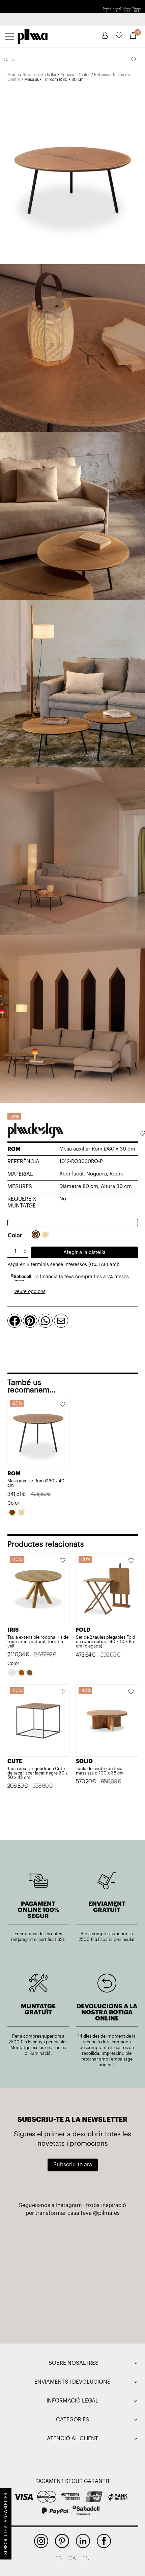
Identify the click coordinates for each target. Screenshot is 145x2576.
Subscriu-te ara (73, 2165)
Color (15, 1235)
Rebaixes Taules (75, 75)
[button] (142, 1134)
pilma (33, 35)
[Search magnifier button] (134, 59)
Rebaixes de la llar (40, 75)
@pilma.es (106, 2213)
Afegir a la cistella (84, 1252)
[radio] (36, 1234)
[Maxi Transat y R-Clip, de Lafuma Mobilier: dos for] (43, 2276)
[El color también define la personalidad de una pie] (102, 2242)
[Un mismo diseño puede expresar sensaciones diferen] (43, 2242)
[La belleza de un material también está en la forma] (102, 2276)
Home (13, 75)
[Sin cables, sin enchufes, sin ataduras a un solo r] (43, 2311)
